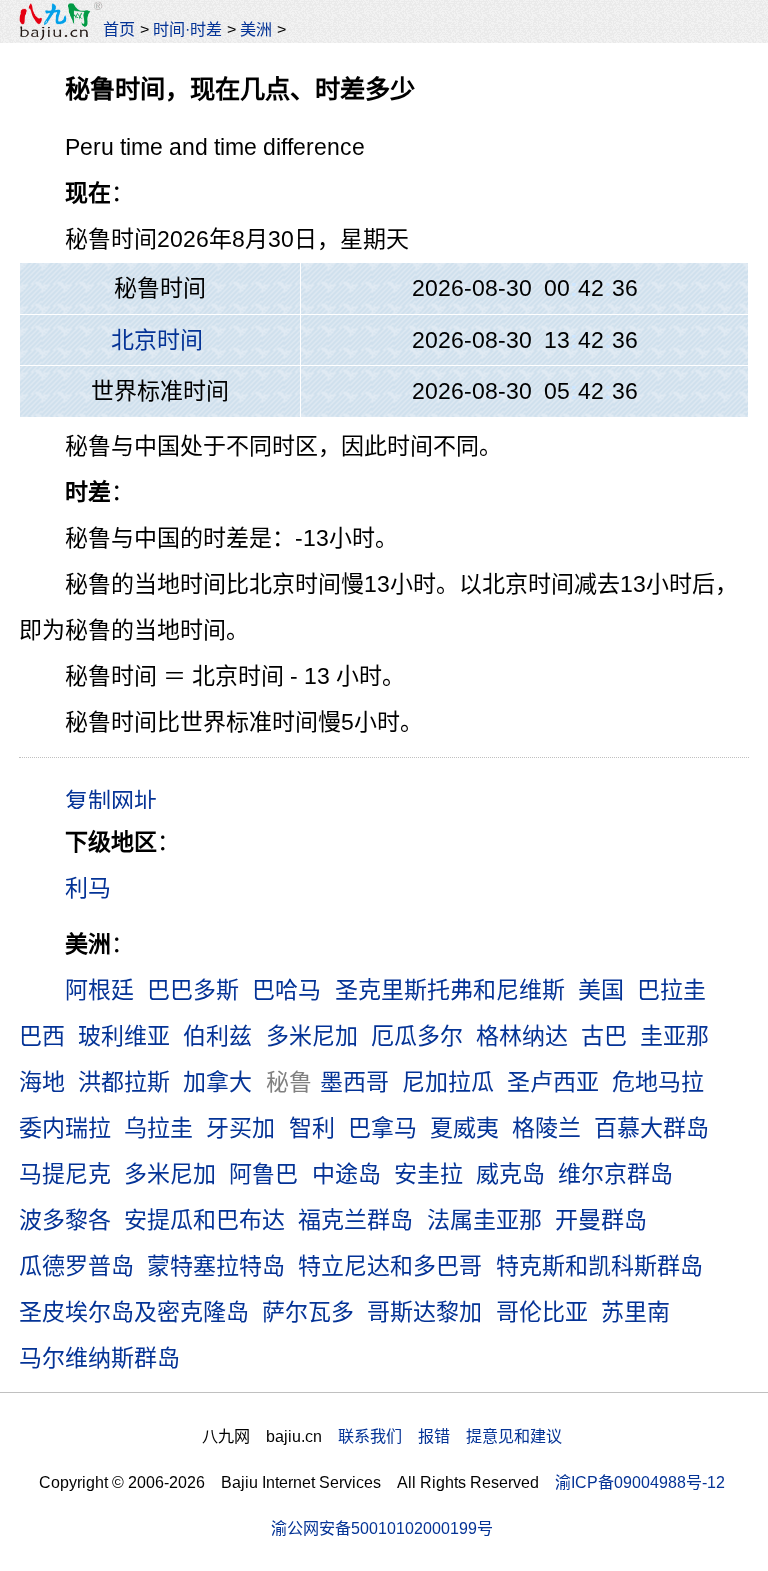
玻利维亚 (124, 1036)
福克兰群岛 (355, 1220)
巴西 (42, 1036)
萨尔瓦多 (308, 1312)
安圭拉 (428, 1174)
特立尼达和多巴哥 (390, 1266)
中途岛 (346, 1174)
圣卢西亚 (553, 1082)
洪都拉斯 (124, 1082)
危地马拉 (658, 1082)
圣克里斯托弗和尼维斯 (450, 990)
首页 (119, 29)
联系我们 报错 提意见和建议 (450, 1436)
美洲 (256, 29)
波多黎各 (65, 1220)
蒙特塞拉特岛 (216, 1266)
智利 (312, 1128)
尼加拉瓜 (448, 1082)
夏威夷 (464, 1128)
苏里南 (635, 1312)
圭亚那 (674, 1036)
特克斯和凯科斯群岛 (599, 1266)
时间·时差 (187, 29)
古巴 (604, 1036)
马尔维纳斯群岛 (99, 1358)
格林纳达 (522, 1036)
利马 (88, 888)
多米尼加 (312, 1036)
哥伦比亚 (542, 1312)
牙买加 (240, 1128)
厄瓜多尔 (417, 1036)
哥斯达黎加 (424, 1312)
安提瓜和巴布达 (204, 1220)
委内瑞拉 (65, 1128)
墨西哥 (354, 1082)
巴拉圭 (671, 990)
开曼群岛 (601, 1220)
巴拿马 (382, 1128)
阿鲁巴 (263, 1174)
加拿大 (217, 1082)
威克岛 (510, 1174)
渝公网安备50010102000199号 (382, 1528)
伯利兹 (217, 1036)
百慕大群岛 (651, 1128)
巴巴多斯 (193, 990)
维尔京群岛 (615, 1174)
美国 (601, 990)
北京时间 (157, 340)
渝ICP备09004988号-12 (640, 1482)
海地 (42, 1082)
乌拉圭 (158, 1128)
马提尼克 (65, 1174)
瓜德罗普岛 (76, 1266)
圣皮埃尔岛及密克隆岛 (134, 1312)
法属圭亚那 (484, 1220)
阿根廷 (99, 990)
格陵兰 (546, 1128)
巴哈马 (286, 990)
